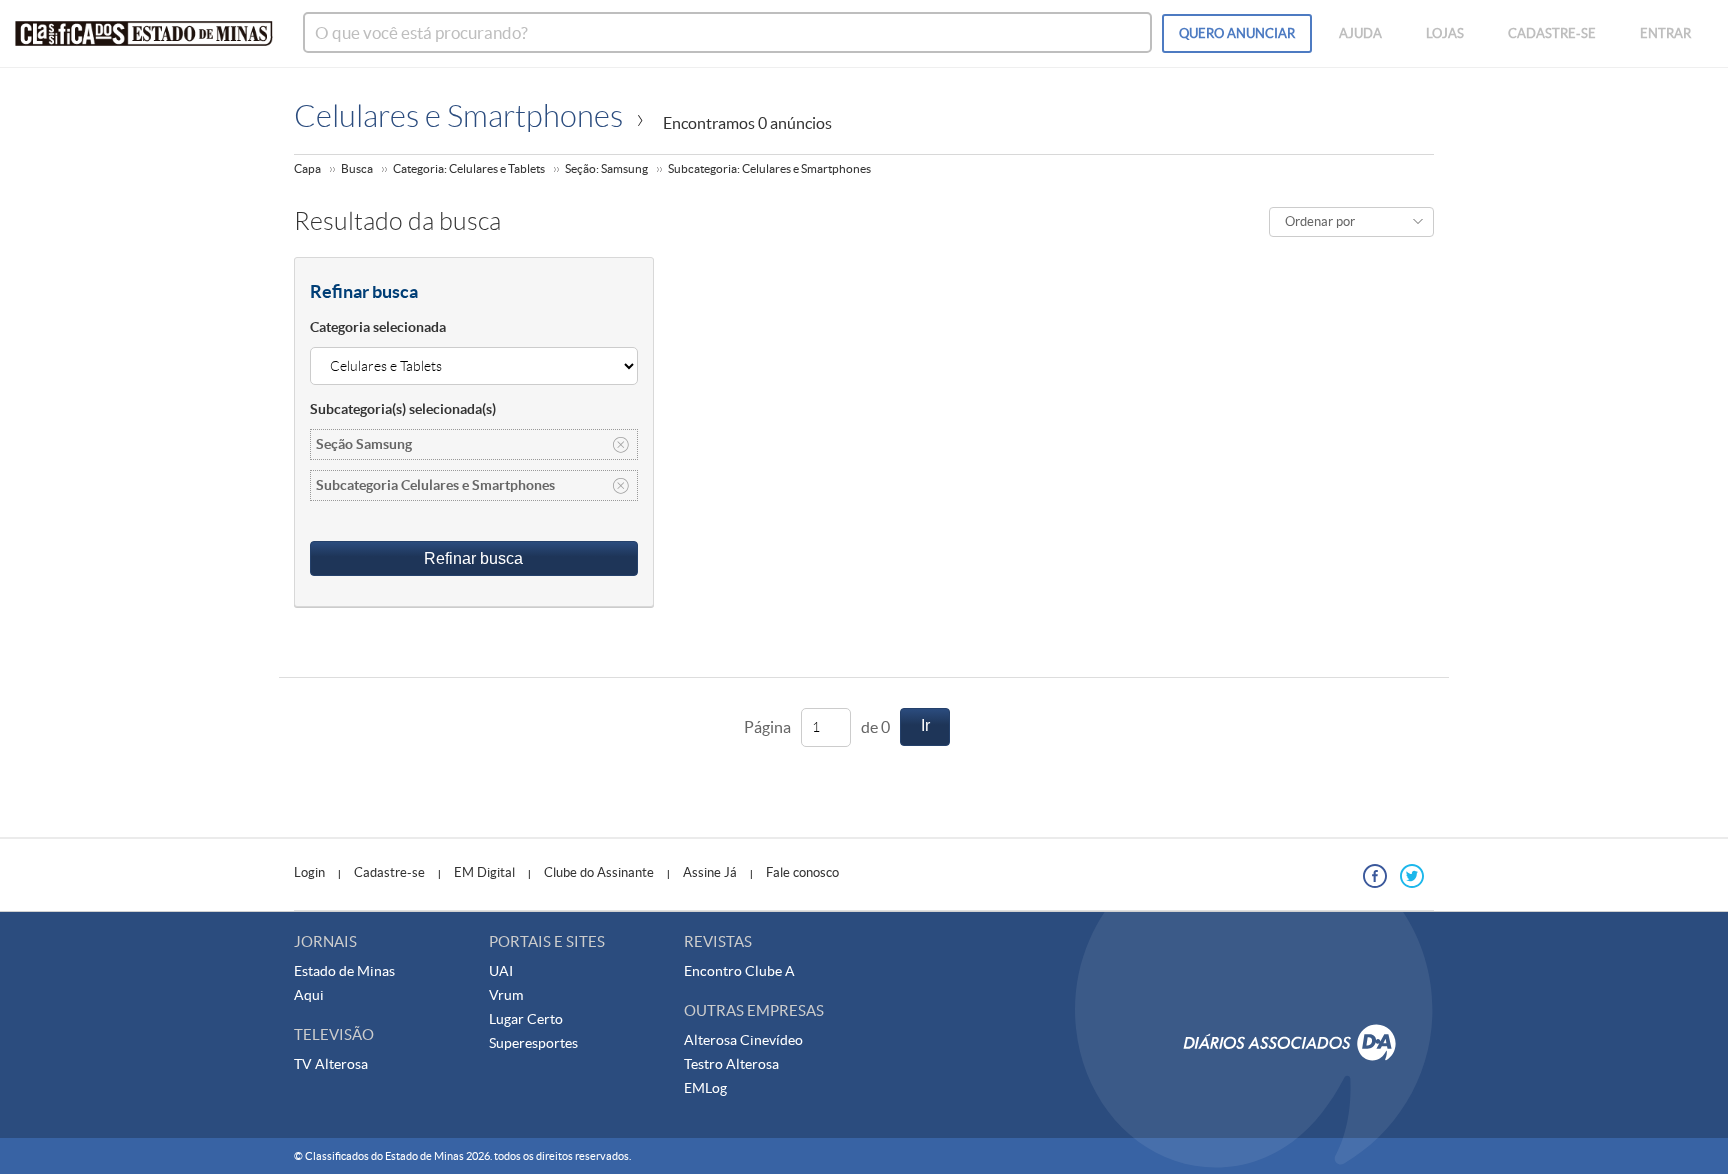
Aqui (309, 995)
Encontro (714, 971)
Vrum (506, 995)
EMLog (705, 1088)
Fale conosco (802, 872)
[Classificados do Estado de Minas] (144, 34)
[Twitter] (1412, 876)
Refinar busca (473, 558)
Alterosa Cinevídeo (743, 1040)
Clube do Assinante (599, 872)
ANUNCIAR (1237, 33)
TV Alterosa (331, 1064)
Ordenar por (1320, 221)
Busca (357, 168)
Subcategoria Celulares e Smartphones (435, 485)
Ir (925, 725)
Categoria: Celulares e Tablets (469, 168)
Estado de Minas (344, 971)
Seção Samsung (364, 444)
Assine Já (710, 872)
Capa (307, 168)
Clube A (770, 971)
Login (309, 872)
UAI (501, 971)
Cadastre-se (389, 872)
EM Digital (484, 872)
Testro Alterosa (731, 1064)
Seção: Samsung (606, 168)
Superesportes (533, 1043)
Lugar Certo (526, 1019)
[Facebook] (1375, 876)
